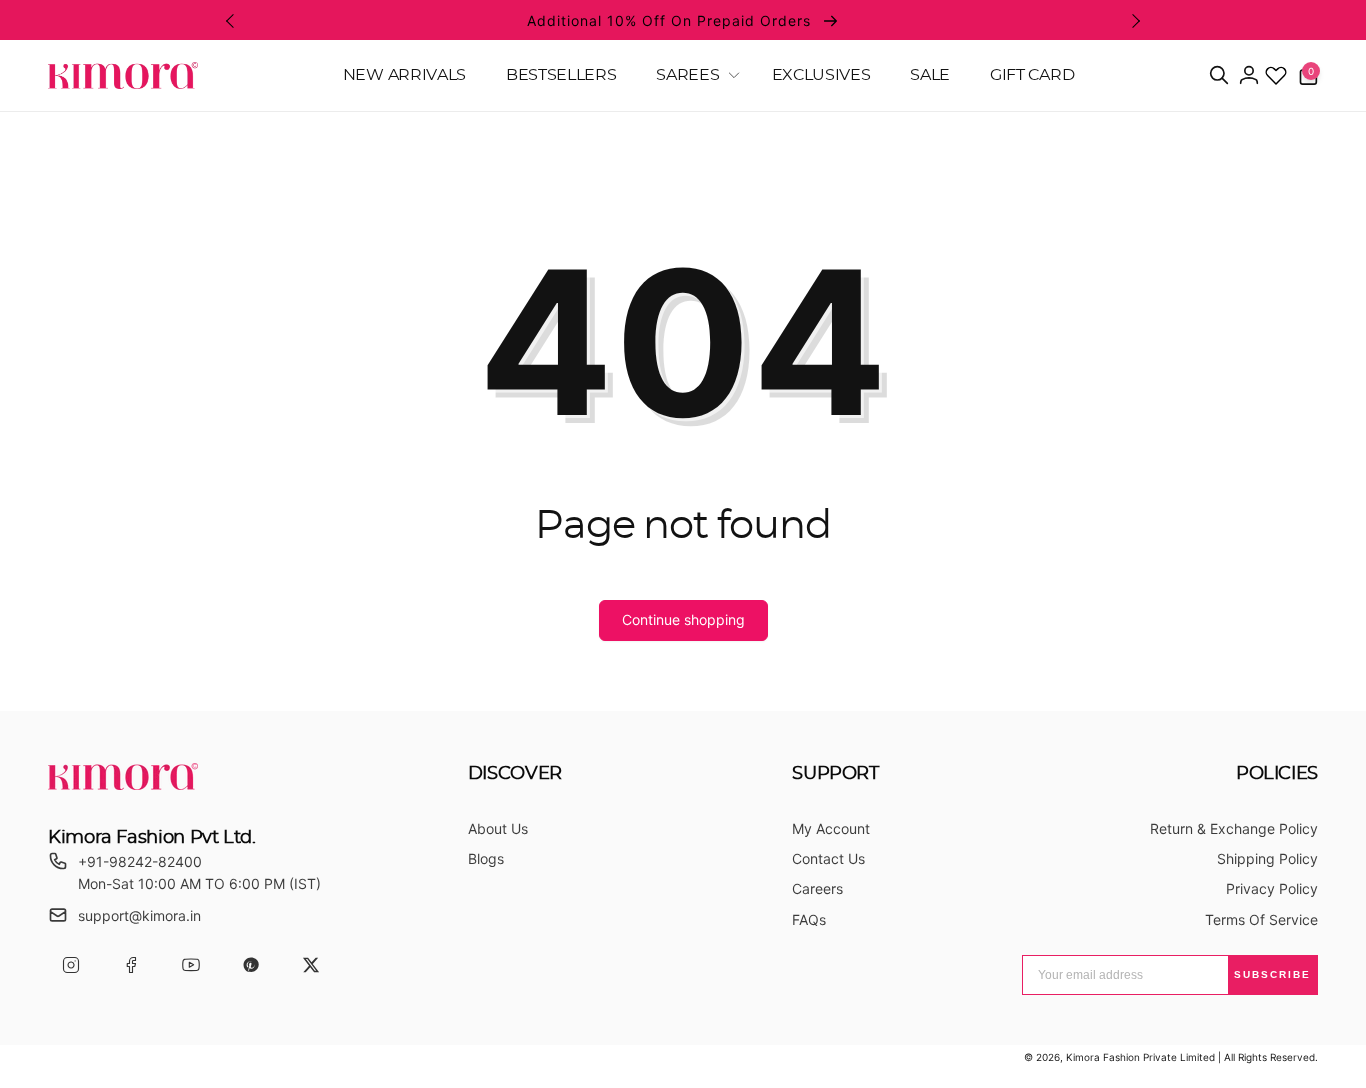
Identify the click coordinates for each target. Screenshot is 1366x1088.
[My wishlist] (1276, 75)
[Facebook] (130, 965)
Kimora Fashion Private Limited (1140, 1057)
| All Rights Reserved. (1268, 1057)
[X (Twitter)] (310, 965)
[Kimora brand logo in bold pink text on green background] (123, 784)
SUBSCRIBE (1272, 974)
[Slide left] (231, 21)
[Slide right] (1135, 21)
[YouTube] (190, 965)
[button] (693, 75)
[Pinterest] (250, 965)
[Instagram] (70, 965)
